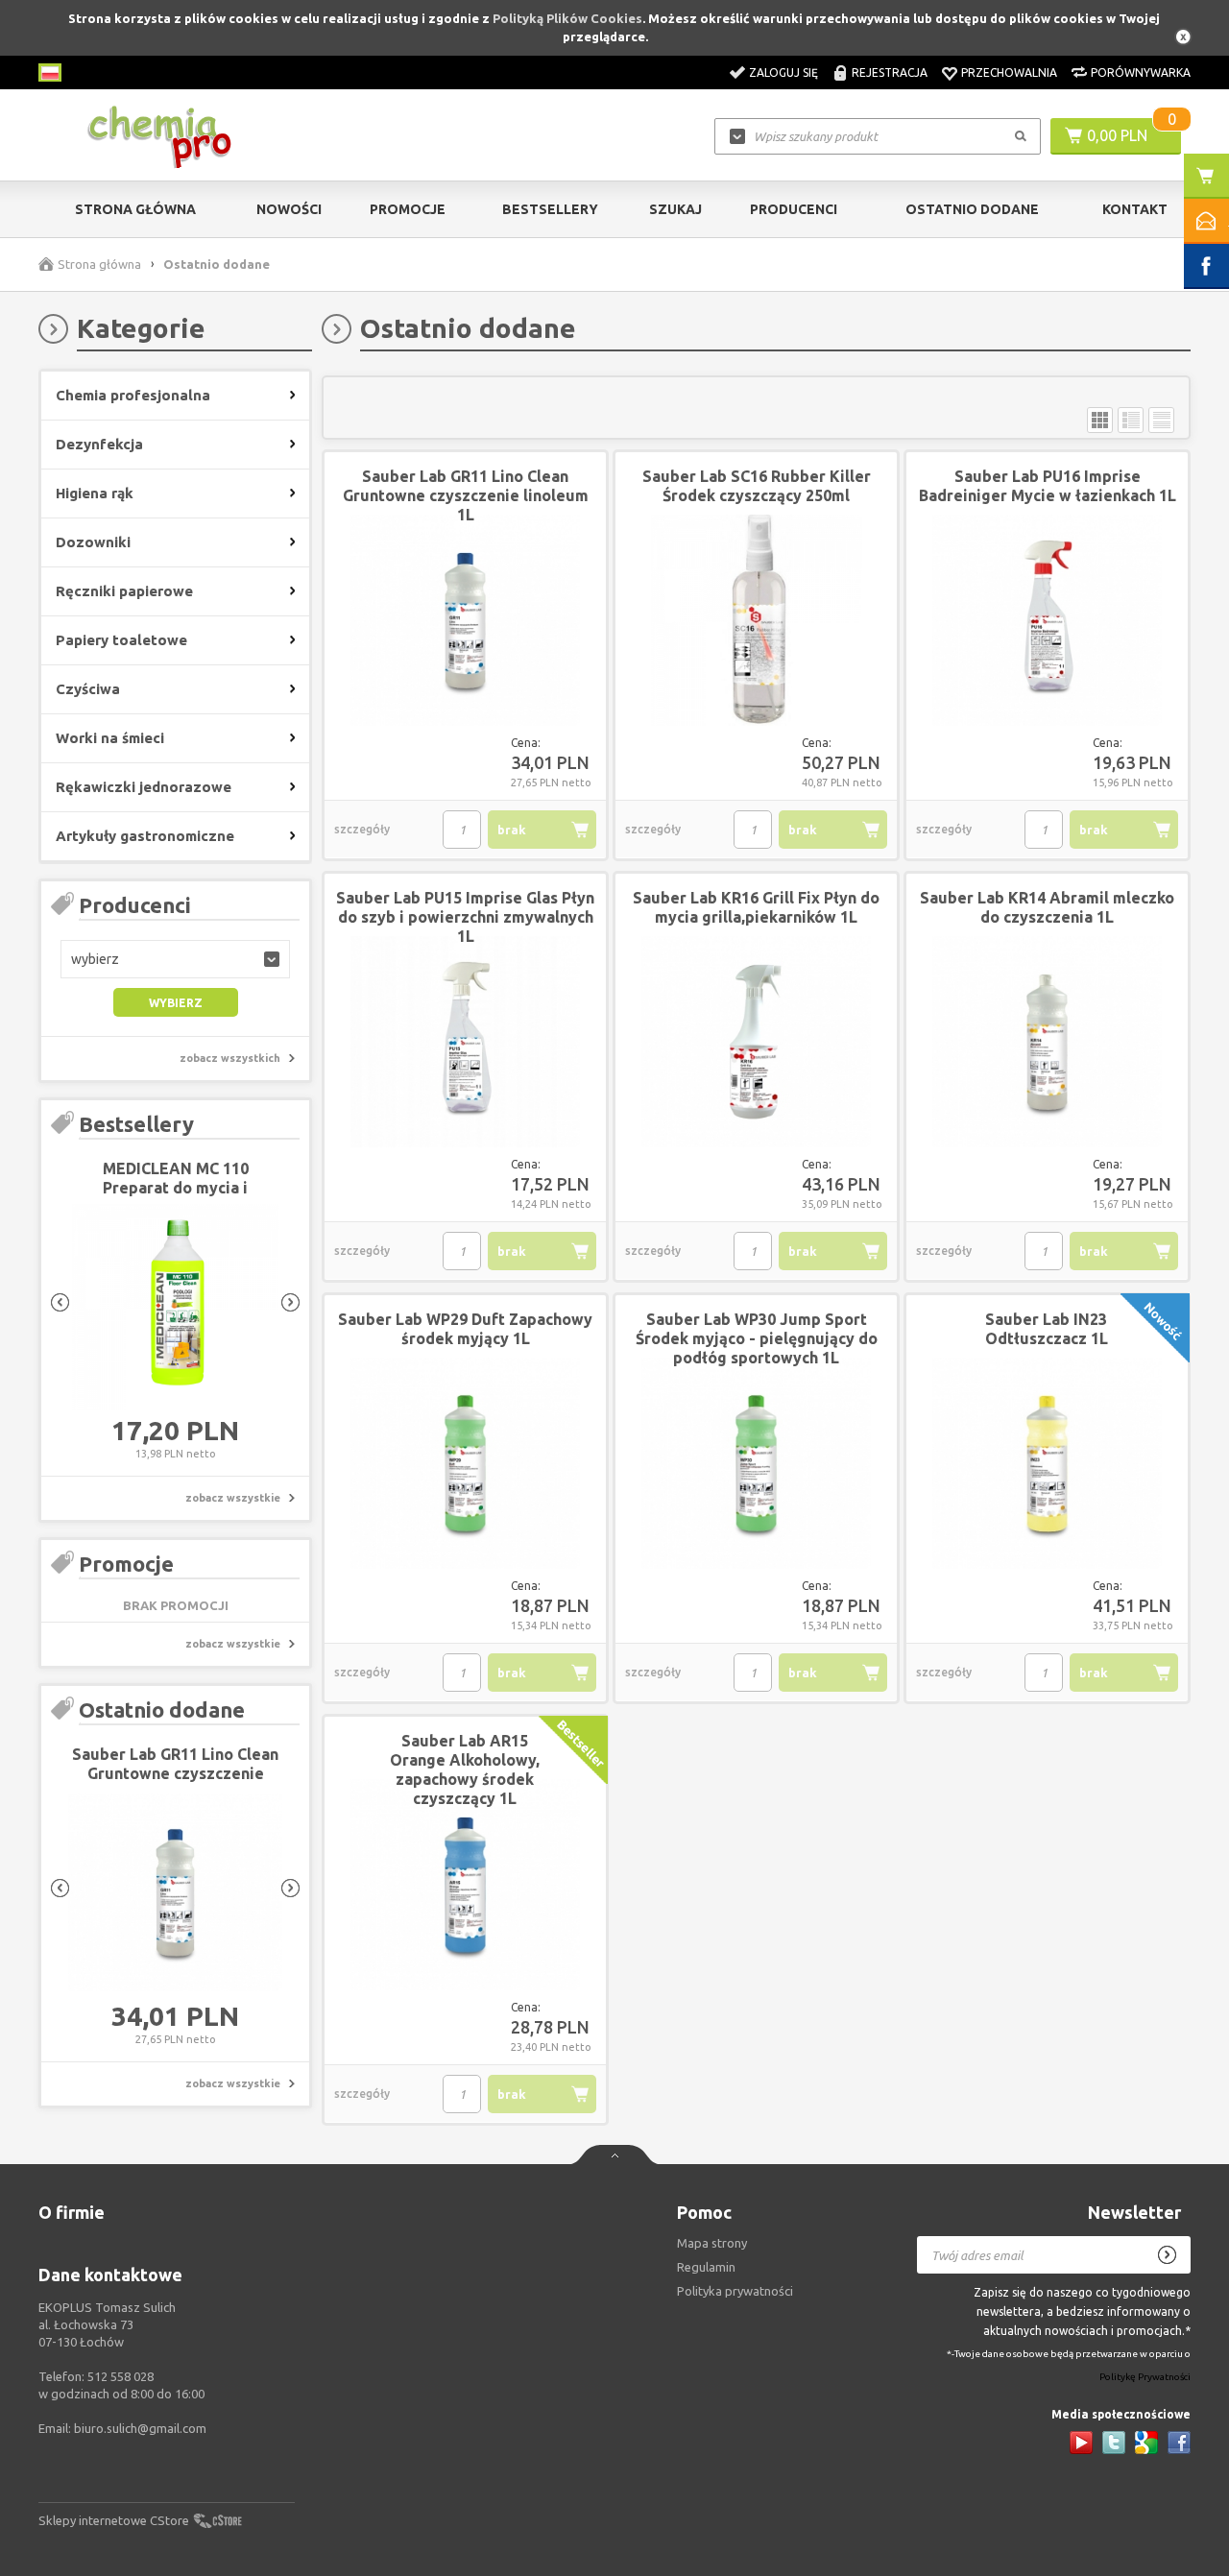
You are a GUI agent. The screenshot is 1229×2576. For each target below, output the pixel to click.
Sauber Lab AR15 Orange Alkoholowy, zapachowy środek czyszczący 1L (465, 1769)
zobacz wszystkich (230, 1058)
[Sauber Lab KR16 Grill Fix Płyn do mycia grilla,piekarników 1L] (756, 1043)
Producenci (794, 209)
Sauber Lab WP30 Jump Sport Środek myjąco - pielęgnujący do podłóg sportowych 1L (757, 1338)
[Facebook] (1179, 2443)
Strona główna (135, 209)
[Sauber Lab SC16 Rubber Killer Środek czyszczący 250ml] (756, 621)
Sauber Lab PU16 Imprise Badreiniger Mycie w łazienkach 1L (1048, 486)
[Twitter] (1114, 2443)
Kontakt (1135, 209)
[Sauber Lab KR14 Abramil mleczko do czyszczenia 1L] (1047, 1043)
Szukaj (675, 209)
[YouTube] (1081, 2443)
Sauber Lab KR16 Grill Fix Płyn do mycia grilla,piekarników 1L (756, 907)
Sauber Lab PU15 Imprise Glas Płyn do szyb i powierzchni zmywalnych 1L (465, 917)
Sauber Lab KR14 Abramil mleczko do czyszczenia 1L (1047, 907)
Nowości (289, 209)
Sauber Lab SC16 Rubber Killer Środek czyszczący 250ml (757, 486)
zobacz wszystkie (233, 1498)
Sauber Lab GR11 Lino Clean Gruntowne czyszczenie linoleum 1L (175, 1773)
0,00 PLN (1117, 135)
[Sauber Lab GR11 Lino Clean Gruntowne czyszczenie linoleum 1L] (175, 1893)
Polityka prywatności (735, 2291)
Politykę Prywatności (1145, 2378)
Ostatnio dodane (972, 209)
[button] (175, 959)
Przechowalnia (1009, 72)
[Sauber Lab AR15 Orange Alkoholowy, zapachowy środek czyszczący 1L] (465, 1886)
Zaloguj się (783, 72)
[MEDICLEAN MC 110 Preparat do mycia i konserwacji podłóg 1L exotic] (175, 1308)
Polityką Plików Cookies (567, 18)
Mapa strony (712, 2243)
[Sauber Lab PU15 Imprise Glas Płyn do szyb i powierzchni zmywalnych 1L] (465, 1043)
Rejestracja (890, 72)
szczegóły (362, 829)
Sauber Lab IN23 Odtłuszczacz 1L (1047, 1329)
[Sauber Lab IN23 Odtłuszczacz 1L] (1047, 1464)
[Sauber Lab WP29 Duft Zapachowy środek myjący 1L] (465, 1464)
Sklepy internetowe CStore (114, 2520)
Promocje (408, 209)
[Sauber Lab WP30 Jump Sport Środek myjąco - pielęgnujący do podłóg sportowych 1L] (756, 1464)
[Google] (1146, 2443)
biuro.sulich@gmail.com (140, 2428)
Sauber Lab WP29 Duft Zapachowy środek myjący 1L (465, 1329)
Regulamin (706, 2267)
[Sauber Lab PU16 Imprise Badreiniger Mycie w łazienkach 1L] (1047, 621)
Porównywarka (1141, 72)
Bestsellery (550, 209)
